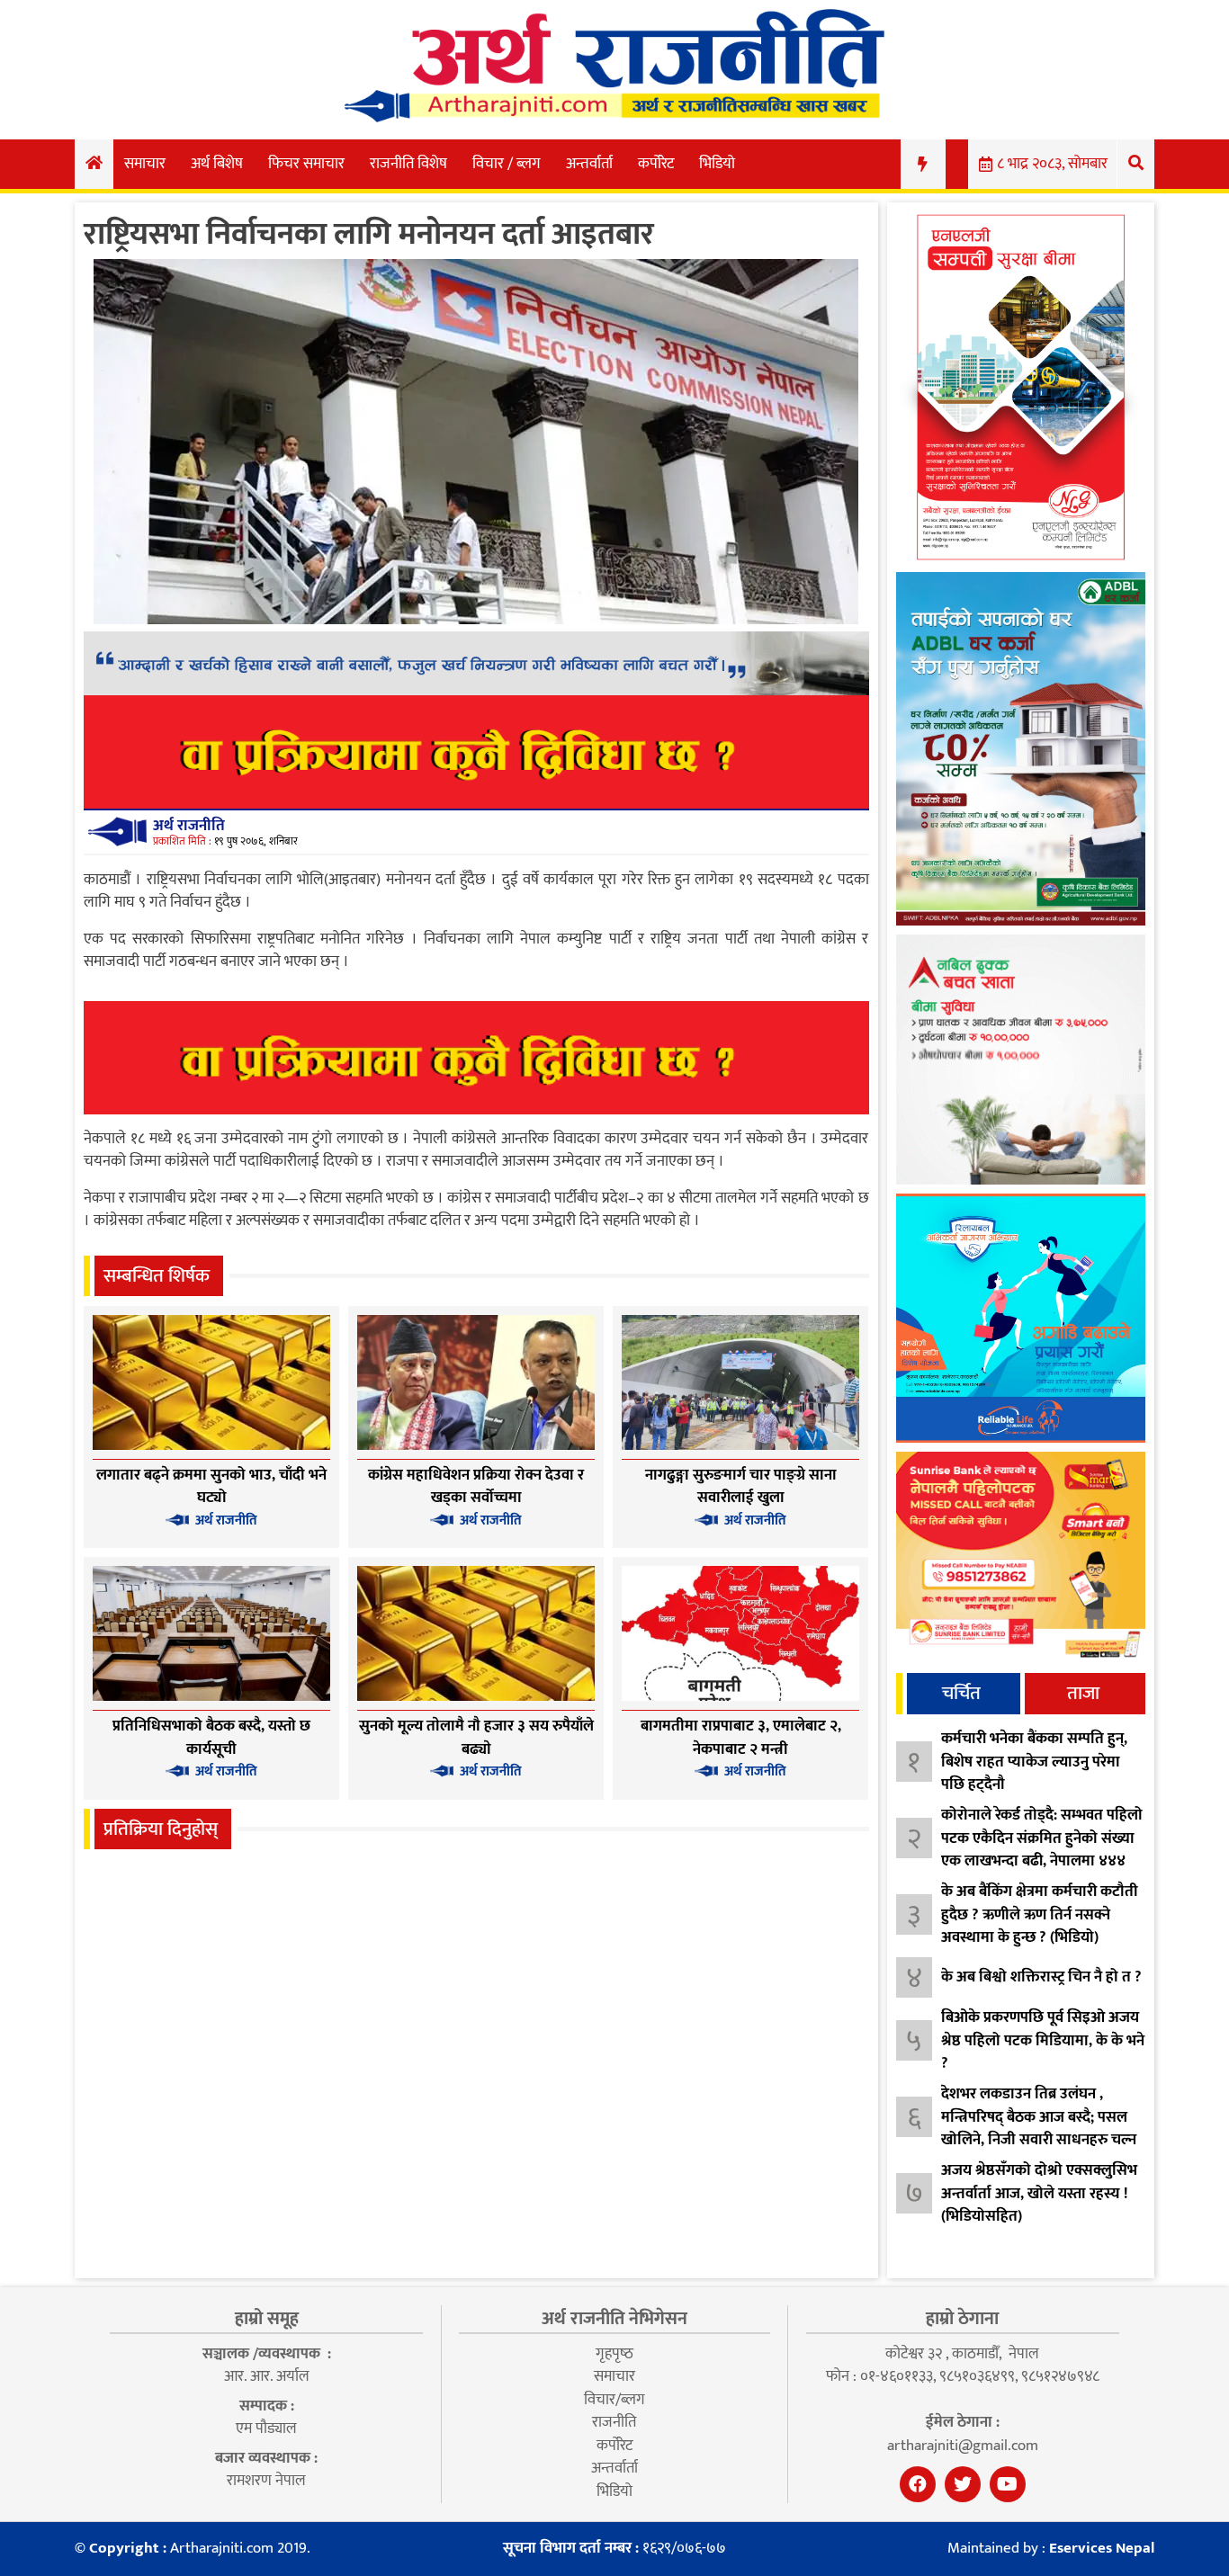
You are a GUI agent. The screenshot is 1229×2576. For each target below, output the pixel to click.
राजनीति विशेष (408, 164)
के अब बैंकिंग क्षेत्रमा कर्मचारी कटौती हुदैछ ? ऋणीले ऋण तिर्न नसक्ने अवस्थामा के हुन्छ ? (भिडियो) (1040, 1914)
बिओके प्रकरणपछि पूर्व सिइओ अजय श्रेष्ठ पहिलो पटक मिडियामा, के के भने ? (1043, 2040)
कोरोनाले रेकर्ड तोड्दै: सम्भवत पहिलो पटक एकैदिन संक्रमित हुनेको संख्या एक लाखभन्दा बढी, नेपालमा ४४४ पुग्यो (1042, 1850)
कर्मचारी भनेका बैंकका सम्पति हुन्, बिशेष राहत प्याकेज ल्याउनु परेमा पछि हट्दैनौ (1034, 1762)
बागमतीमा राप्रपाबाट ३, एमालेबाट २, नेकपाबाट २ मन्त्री (741, 1738)
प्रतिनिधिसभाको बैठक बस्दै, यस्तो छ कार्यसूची (211, 1738)
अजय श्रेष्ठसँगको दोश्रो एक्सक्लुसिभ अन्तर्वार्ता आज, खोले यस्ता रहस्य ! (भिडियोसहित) (1039, 2193)
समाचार (145, 164)
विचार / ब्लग (507, 164)
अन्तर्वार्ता (589, 164)
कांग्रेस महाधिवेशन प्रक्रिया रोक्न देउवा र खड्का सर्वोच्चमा (476, 1487)
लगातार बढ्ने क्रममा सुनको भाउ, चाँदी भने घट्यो (211, 1487)
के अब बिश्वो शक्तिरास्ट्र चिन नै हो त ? (1041, 1977)
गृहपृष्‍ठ (614, 2354)
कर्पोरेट (656, 164)
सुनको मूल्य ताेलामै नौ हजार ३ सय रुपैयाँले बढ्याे (476, 1738)
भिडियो (717, 164)
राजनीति (614, 2422)
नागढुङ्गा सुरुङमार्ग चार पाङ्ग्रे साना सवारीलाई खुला (741, 1487)
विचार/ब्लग (614, 2400)
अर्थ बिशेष (217, 164)
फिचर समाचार (306, 164)
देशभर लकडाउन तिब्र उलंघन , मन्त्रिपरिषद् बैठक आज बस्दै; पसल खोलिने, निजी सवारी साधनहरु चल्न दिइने (1039, 2129)
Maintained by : (1051, 2549)
